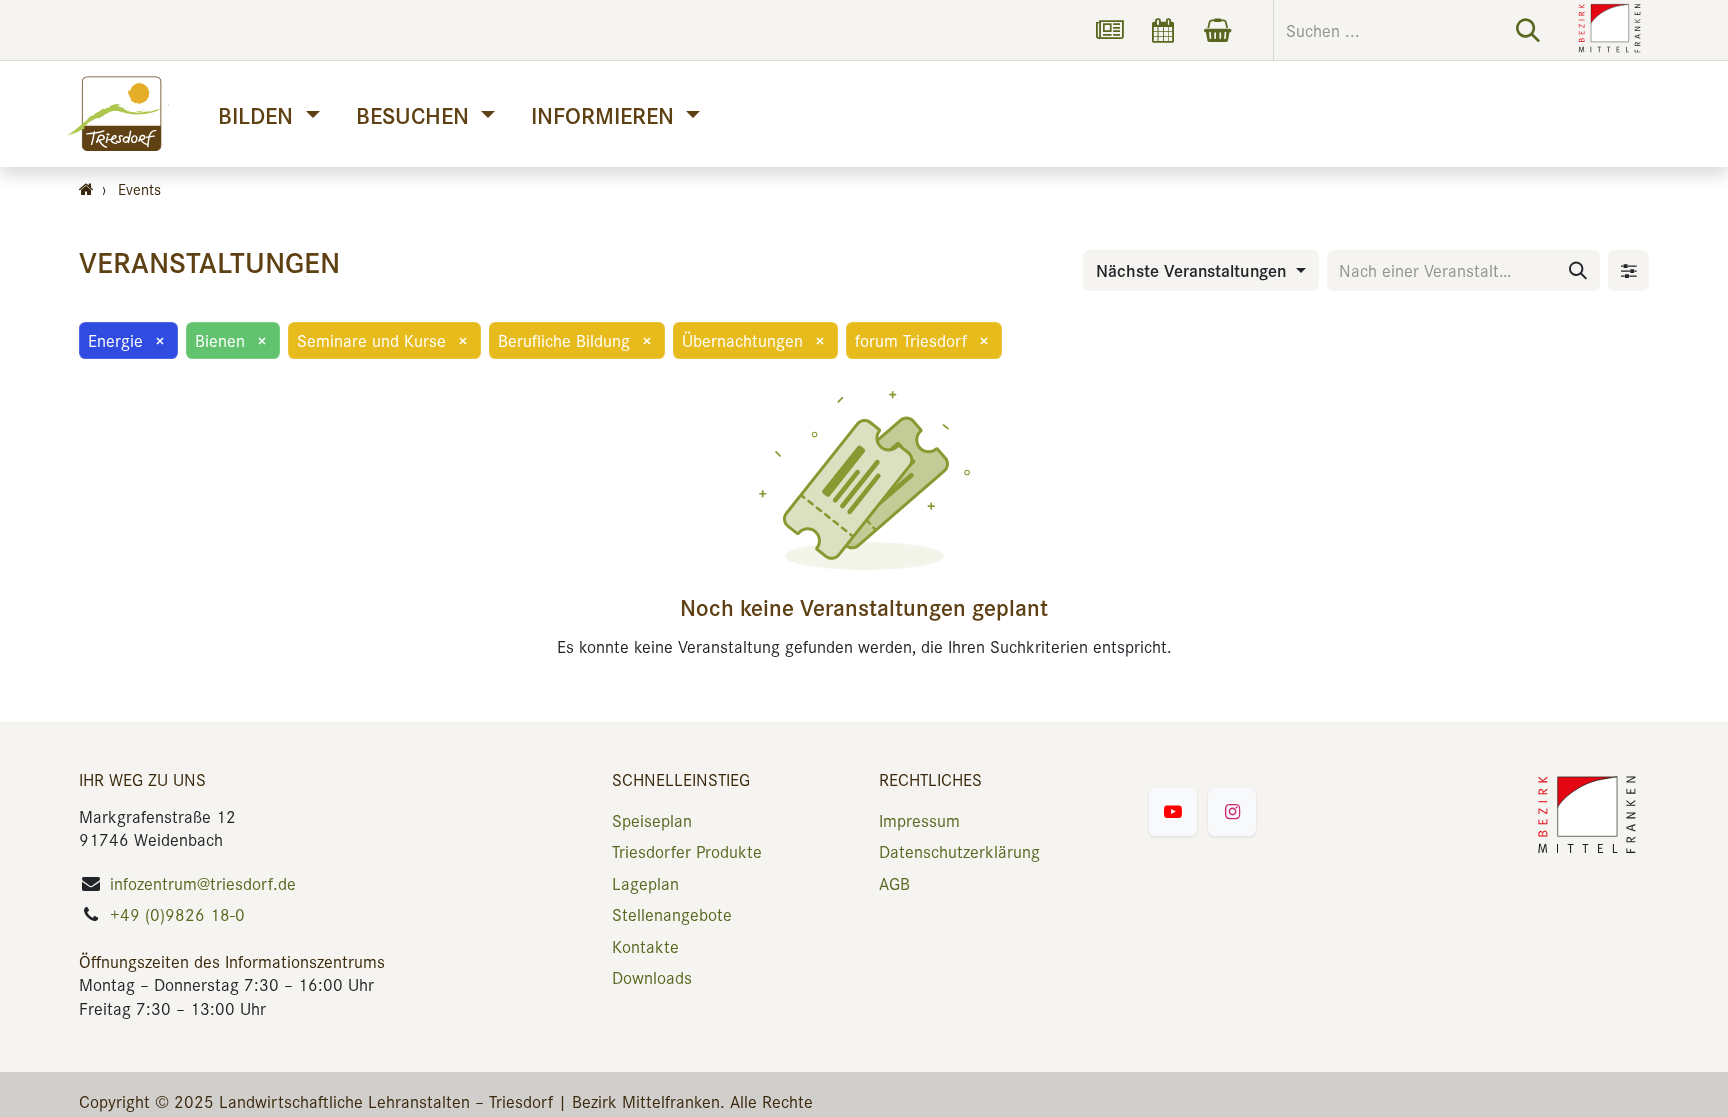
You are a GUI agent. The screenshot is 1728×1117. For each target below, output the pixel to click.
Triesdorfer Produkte (687, 851)
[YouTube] (1173, 812)
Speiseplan (652, 820)
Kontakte (645, 946)
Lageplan (645, 883)
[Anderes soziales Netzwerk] (1109, 30)
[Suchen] (1528, 30)
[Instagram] (1232, 812)
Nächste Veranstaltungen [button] (1193, 270)
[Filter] (1628, 270)
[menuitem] (268, 114)
